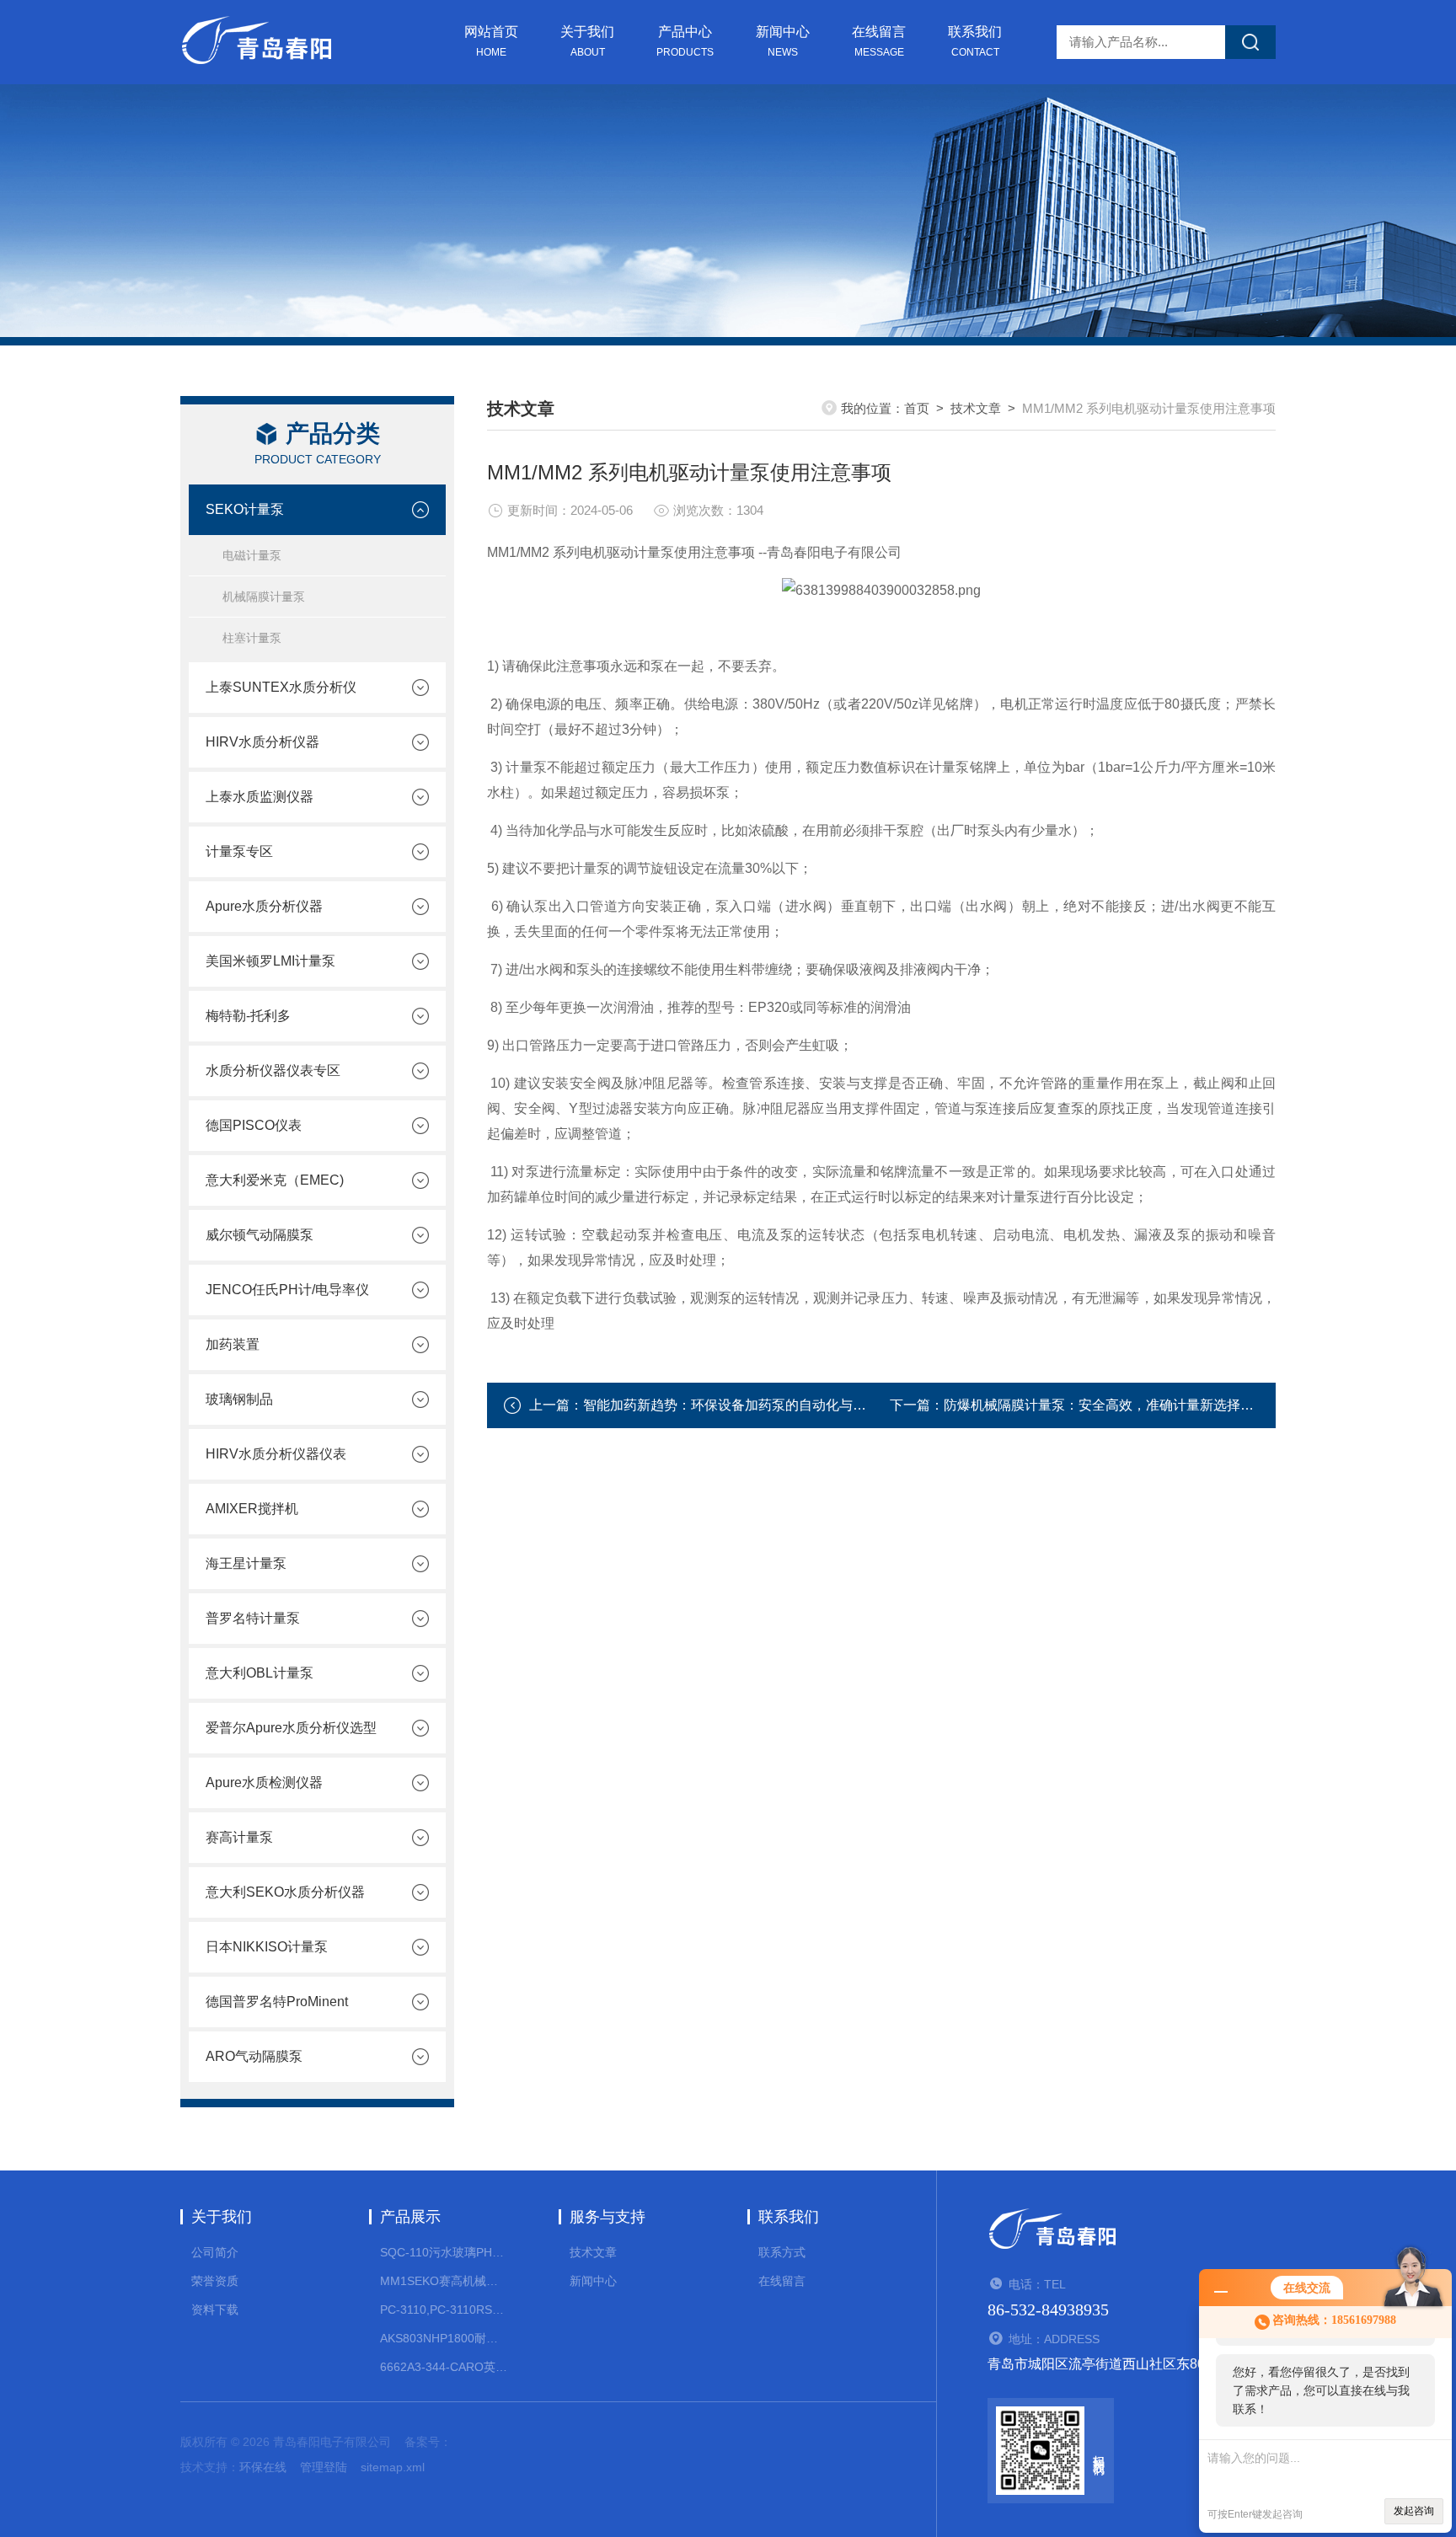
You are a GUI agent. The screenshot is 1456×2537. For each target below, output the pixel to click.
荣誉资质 (215, 2281)
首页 (917, 408)
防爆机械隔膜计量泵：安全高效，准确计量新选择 (1092, 1405)
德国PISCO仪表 (254, 1125)
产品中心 (685, 41)
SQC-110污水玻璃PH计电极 (444, 2252)
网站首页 (491, 41)
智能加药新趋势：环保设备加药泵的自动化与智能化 (738, 1405)
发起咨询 (1414, 2511)
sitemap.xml (393, 2467)
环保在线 (263, 2467)
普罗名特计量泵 (253, 1618)
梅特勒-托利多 (248, 1016)
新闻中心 (783, 41)
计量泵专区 (239, 851)
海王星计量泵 (246, 1563)
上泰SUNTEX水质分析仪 (281, 687)
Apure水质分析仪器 (264, 906)
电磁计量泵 (252, 555)
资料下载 (215, 2310)
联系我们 (975, 41)
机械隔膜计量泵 (264, 597)
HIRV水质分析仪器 (262, 742)
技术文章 (976, 408)
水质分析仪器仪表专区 (273, 1070)
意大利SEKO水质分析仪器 (285, 1892)
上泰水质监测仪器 (260, 797)
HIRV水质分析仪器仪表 (276, 1454)
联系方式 (782, 2252)
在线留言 (879, 41)
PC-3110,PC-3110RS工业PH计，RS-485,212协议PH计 (444, 2310)
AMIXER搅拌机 (252, 1509)
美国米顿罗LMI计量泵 (270, 961)
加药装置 (233, 1344)
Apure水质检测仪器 (264, 1782)
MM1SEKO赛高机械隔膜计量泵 (444, 2281)
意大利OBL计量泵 (260, 1673)
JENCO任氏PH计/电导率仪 (287, 1290)
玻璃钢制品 (239, 1399)
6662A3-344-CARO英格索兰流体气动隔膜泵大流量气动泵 (444, 2367)
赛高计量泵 (239, 1837)
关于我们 (587, 41)
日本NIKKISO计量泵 (267, 1947)
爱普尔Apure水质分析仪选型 (291, 1728)
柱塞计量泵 (252, 638)
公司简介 (215, 2252)
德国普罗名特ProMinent (277, 2002)
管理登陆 (324, 2467)
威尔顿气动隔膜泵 (260, 1235)
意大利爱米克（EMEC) (275, 1180)
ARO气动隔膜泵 (254, 2056)
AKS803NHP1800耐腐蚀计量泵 (444, 2338)
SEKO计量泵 (245, 509)
